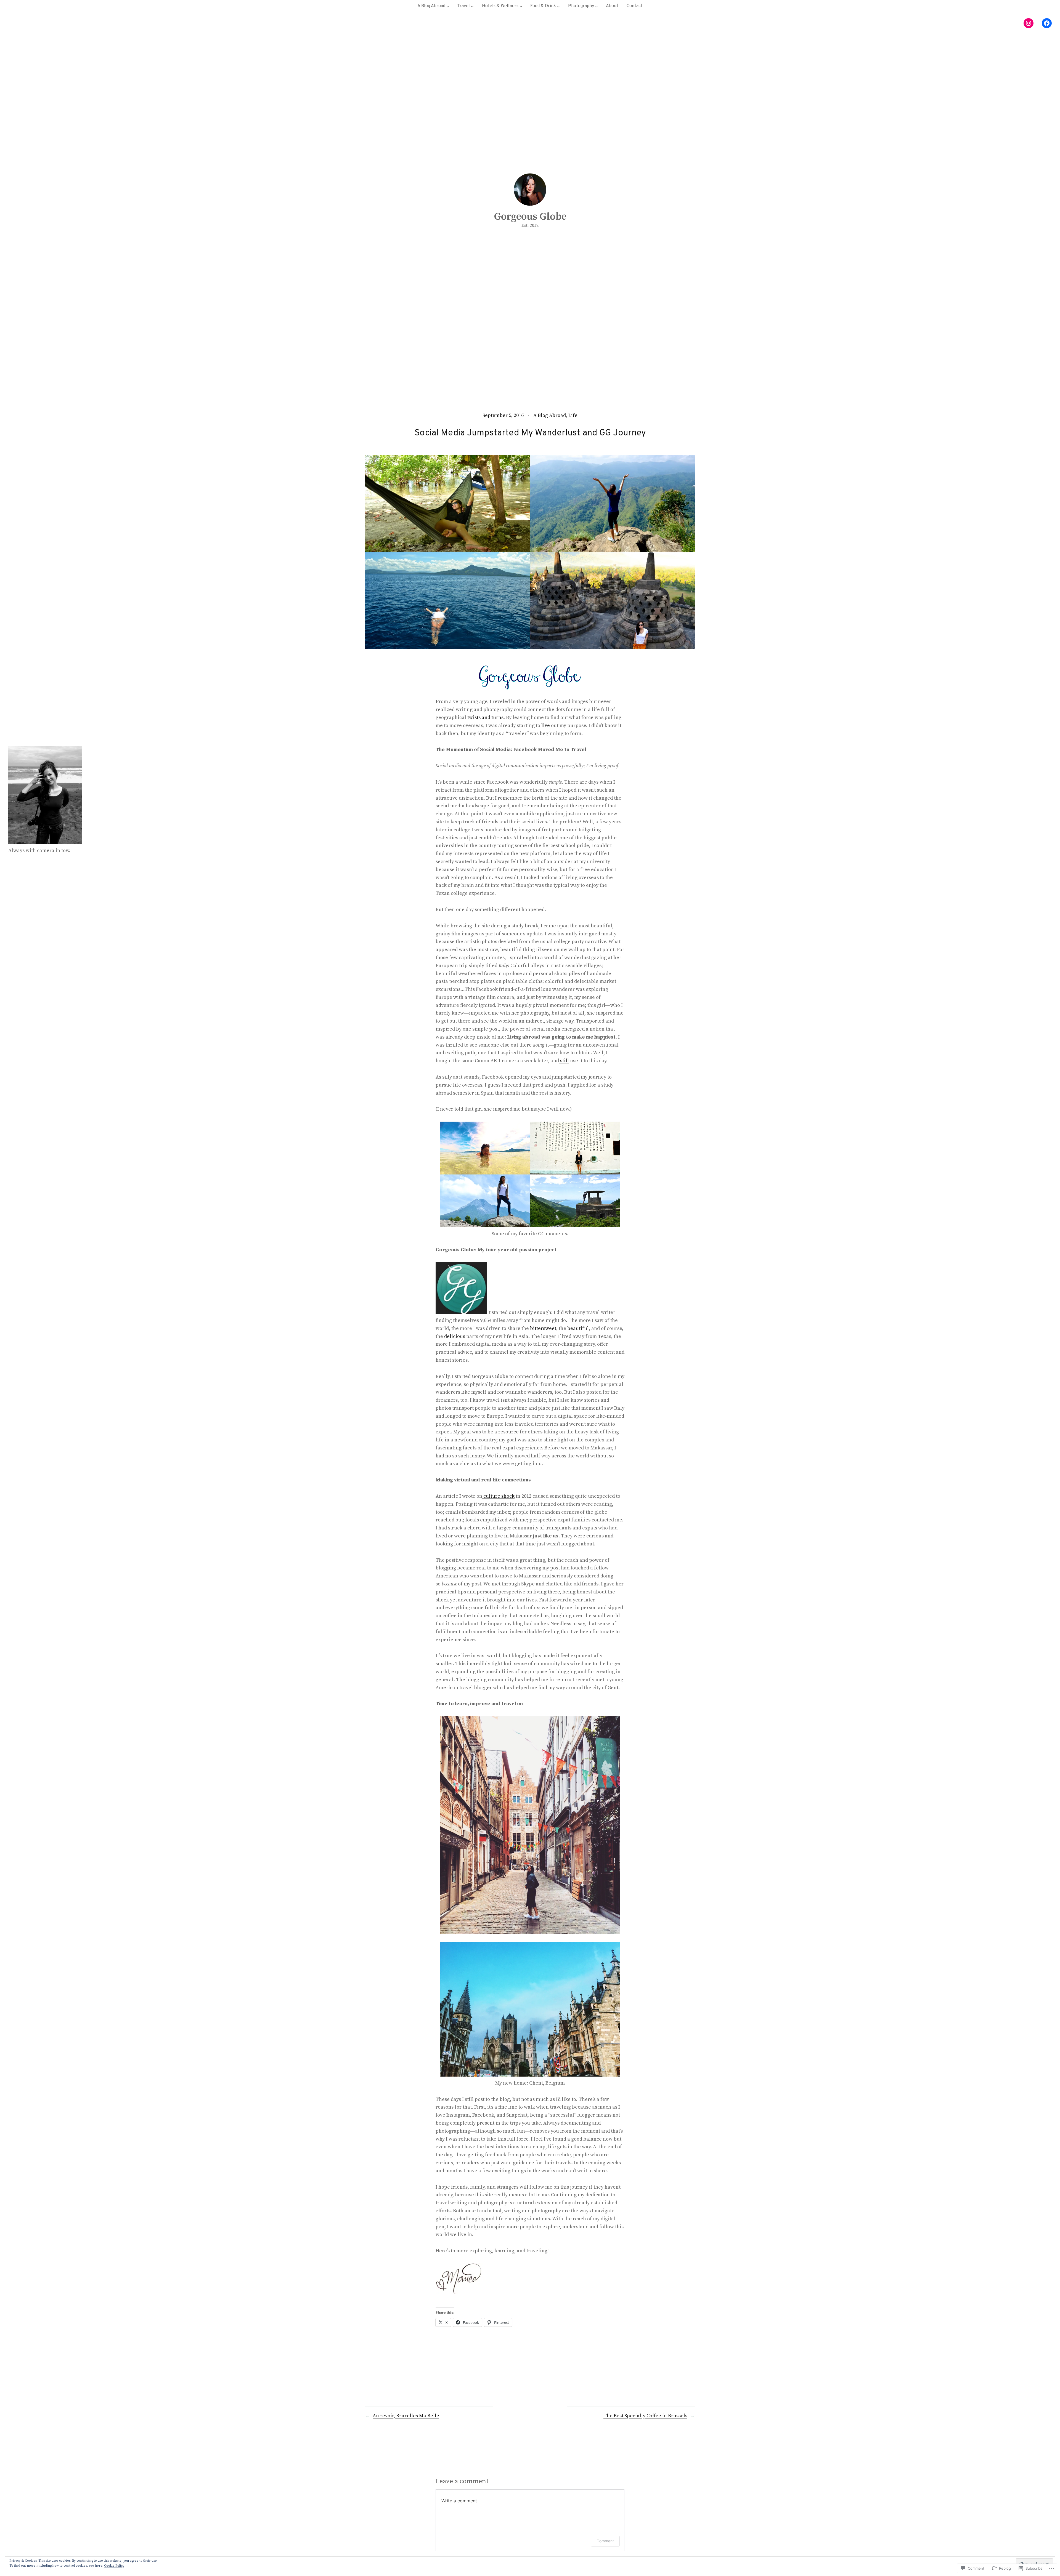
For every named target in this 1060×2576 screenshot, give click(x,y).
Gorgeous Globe (530, 217)
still (564, 1061)
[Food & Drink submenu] (558, 6)
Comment (605, 2541)
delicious (455, 1336)
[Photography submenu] (597, 6)
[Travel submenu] (472, 6)
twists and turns (485, 718)
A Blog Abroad (550, 415)
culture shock (498, 1496)
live (546, 726)
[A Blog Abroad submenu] (448, 6)
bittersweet (543, 1328)
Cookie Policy (114, 2566)
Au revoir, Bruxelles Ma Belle (406, 2416)
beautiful (578, 1328)
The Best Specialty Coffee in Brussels (645, 2416)
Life (573, 415)
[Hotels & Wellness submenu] (521, 6)
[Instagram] (1029, 23)
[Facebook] (1047, 23)
